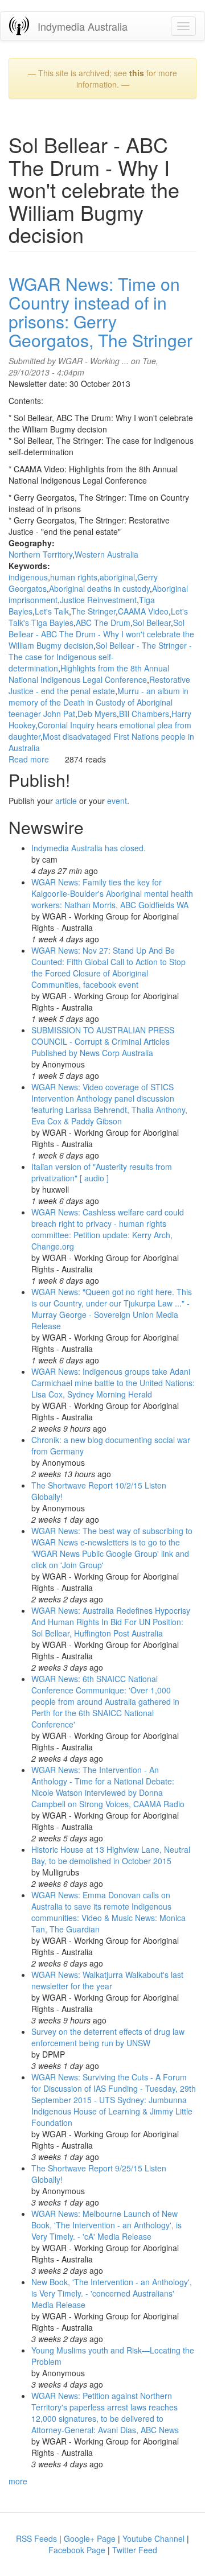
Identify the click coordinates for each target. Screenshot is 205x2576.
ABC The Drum (103, 623)
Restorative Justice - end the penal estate (99, 685)
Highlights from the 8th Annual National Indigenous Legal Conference (89, 674)
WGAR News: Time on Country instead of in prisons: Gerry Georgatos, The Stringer (101, 312)
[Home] (19, 26)
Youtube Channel (153, 2538)
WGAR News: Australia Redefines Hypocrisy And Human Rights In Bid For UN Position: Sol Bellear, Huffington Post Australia (111, 1622)
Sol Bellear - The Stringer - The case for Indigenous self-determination (100, 657)
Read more (29, 759)
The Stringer (93, 611)
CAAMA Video (143, 611)
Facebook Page (77, 2550)
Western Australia (106, 554)
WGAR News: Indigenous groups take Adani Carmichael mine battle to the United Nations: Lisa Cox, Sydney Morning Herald (113, 1383)
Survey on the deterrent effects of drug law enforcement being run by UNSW (108, 2037)
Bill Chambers (144, 714)
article (66, 801)
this (137, 73)
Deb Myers (97, 714)
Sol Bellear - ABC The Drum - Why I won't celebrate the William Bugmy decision (101, 634)
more (18, 2481)
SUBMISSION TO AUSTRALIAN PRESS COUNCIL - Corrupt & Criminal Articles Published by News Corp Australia (103, 1041)
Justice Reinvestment (98, 600)
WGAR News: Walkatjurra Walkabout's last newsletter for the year (107, 1980)
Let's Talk (52, 611)
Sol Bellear (152, 623)
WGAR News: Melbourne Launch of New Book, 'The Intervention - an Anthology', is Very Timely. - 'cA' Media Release (106, 2225)
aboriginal (117, 577)
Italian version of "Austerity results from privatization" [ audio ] (102, 1172)
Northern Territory (40, 554)
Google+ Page (90, 2538)
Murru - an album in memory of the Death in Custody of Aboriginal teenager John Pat (99, 702)
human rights (74, 577)
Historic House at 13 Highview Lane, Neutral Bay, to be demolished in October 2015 (111, 1855)
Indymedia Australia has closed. (89, 848)
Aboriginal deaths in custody (99, 588)
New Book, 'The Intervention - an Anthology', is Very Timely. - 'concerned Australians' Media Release (112, 2293)
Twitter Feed (135, 2550)
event (117, 801)
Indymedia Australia (83, 26)
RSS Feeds (36, 2538)
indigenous (28, 577)
